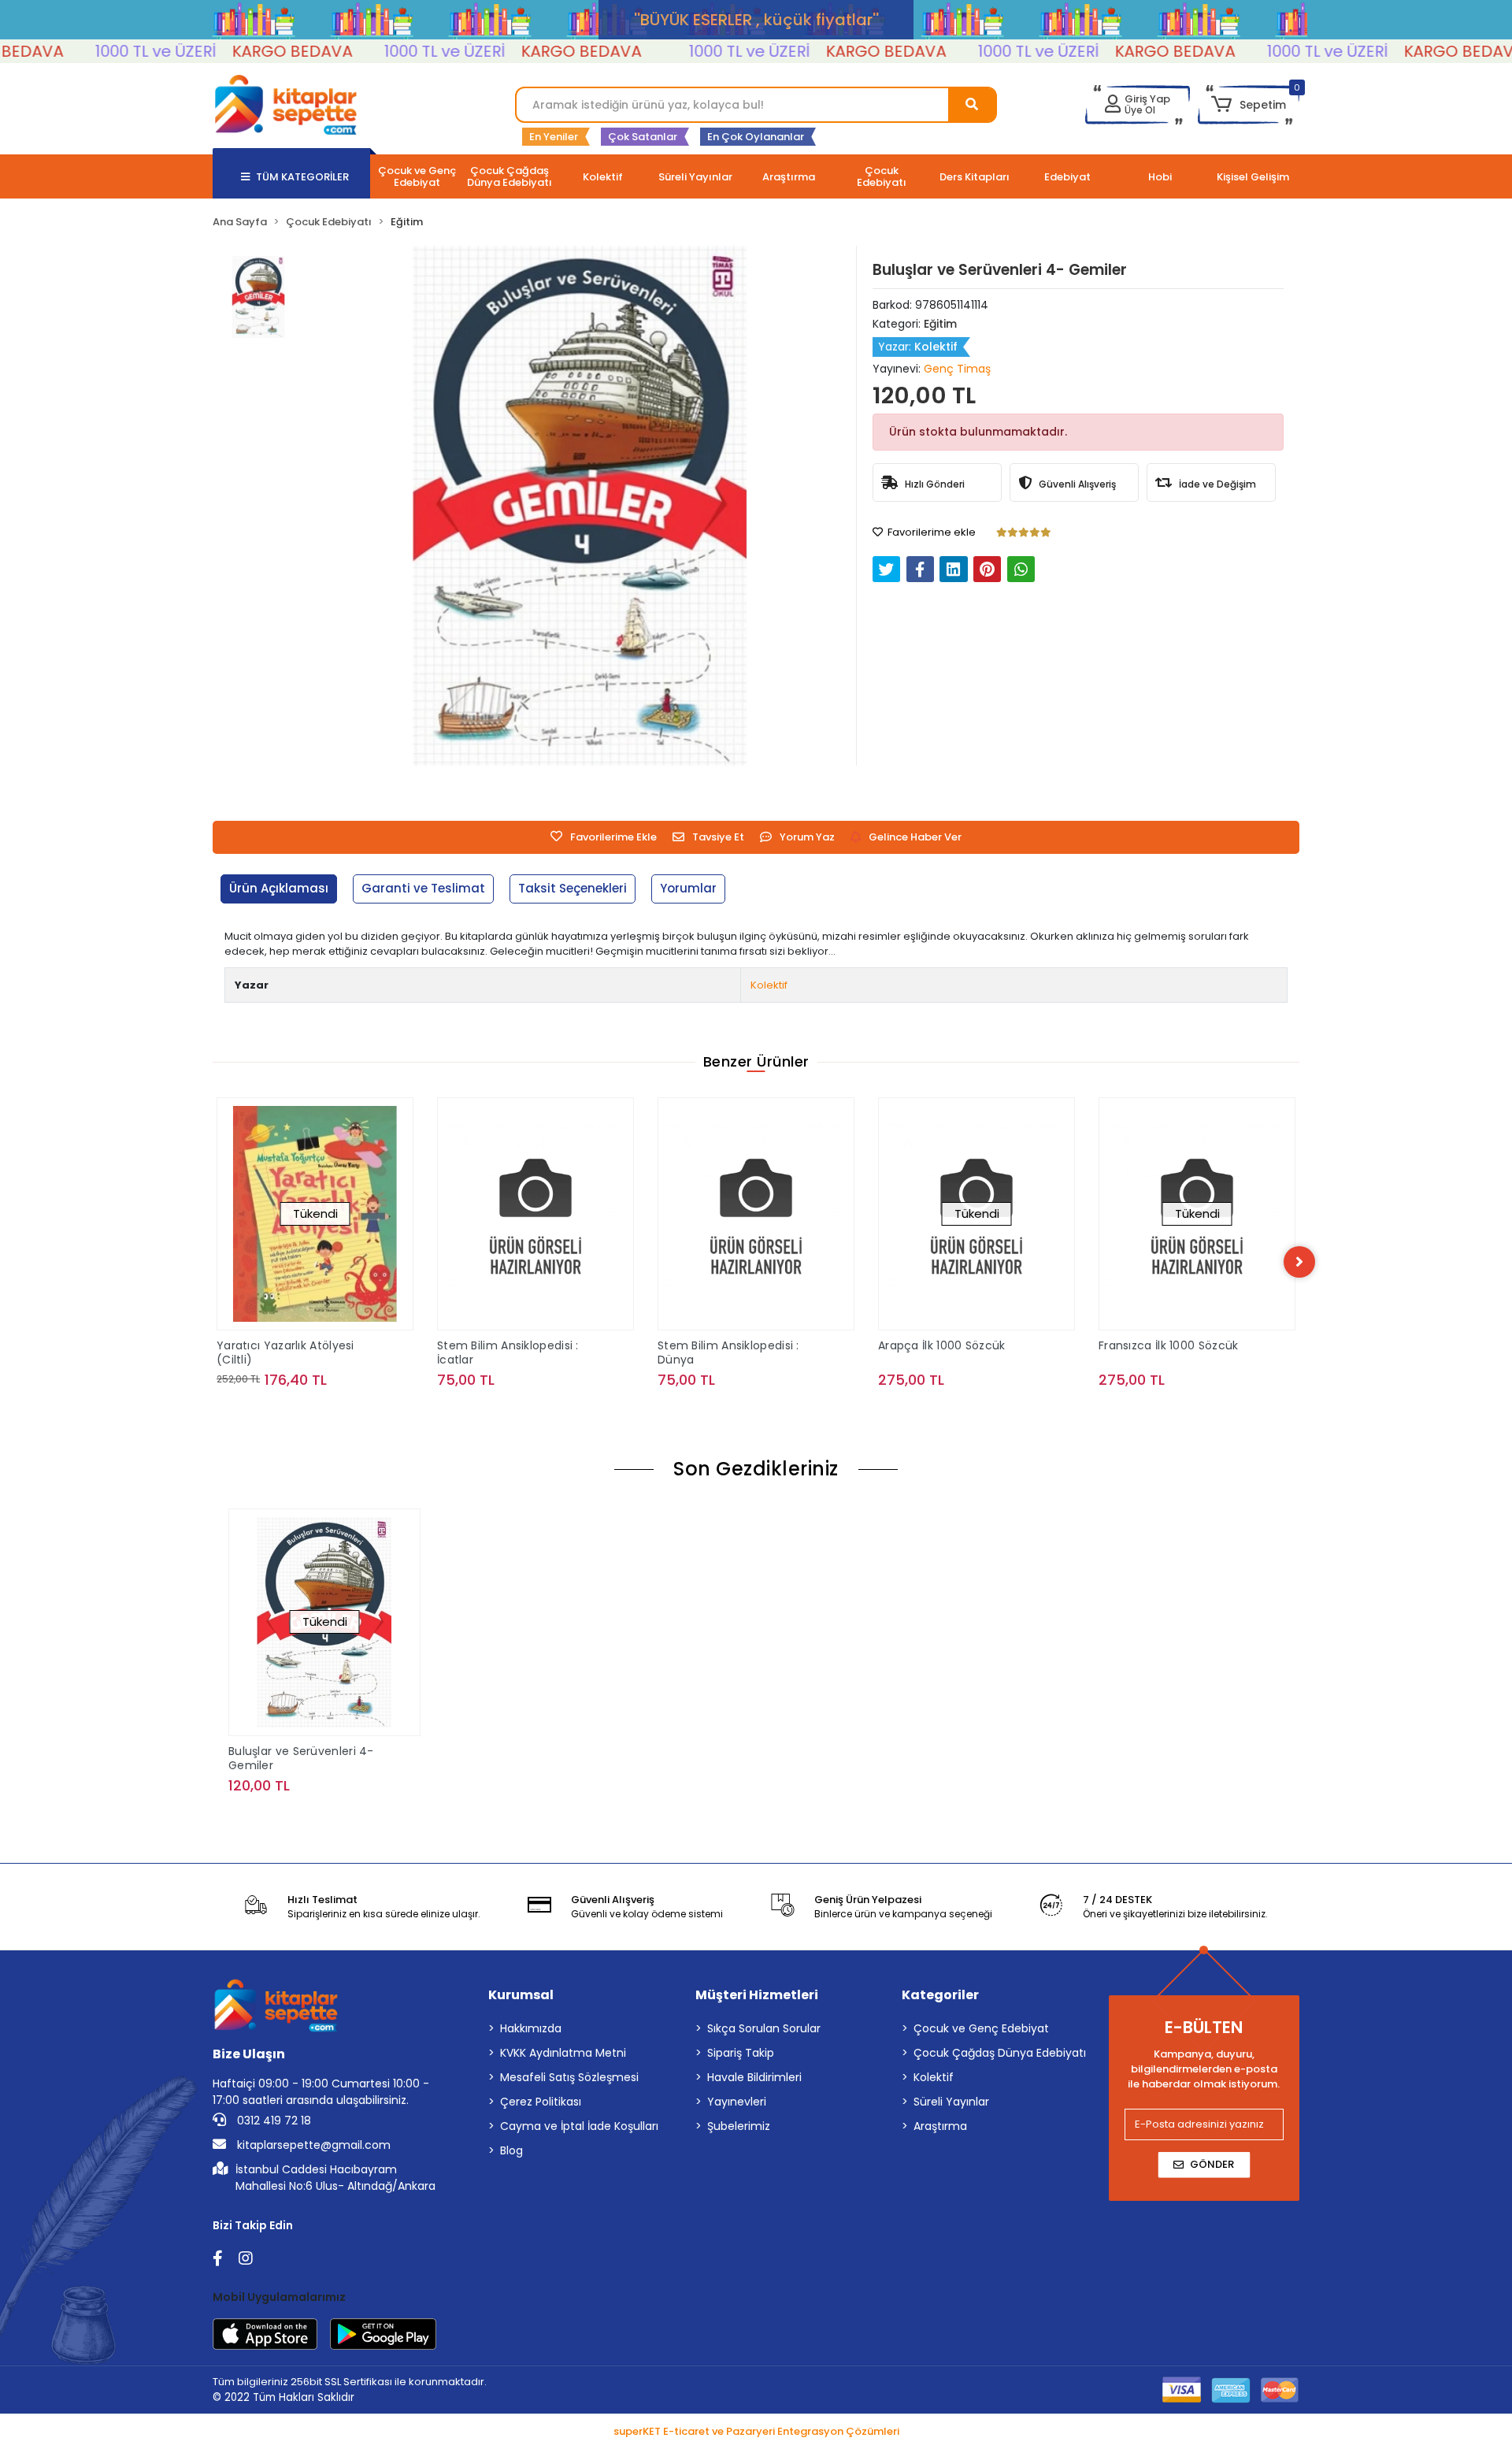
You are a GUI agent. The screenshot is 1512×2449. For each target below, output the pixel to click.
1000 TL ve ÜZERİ (95, 51)
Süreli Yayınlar (951, 2102)
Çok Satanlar (643, 137)
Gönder (1212, 2164)
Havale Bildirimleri (754, 2077)
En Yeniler (554, 137)
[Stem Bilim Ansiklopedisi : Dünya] (756, 1214)
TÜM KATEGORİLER (302, 177)
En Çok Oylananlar (756, 137)
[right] (1299, 1262)
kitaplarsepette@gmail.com (312, 2145)
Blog (511, 2150)
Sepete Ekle (545, 1411)
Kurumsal (521, 1995)
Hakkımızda (531, 2028)
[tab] (279, 889)
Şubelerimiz (739, 2126)
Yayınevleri (737, 2102)
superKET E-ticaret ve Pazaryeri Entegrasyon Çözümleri (756, 2431)
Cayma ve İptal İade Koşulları (579, 2126)
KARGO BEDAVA (232, 51)
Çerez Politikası (541, 2102)
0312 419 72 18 (272, 2121)
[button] (1249, 105)
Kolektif (769, 985)
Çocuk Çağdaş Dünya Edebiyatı (1000, 2053)
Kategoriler (940, 1995)
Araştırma (940, 2126)
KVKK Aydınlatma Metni (563, 2053)
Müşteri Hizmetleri (757, 1995)
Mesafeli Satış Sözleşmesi (569, 2077)
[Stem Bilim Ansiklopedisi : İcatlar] (535, 1214)
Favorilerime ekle (930, 532)
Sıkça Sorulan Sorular (764, 2028)
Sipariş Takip (741, 2053)
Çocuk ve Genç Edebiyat (981, 2028)
